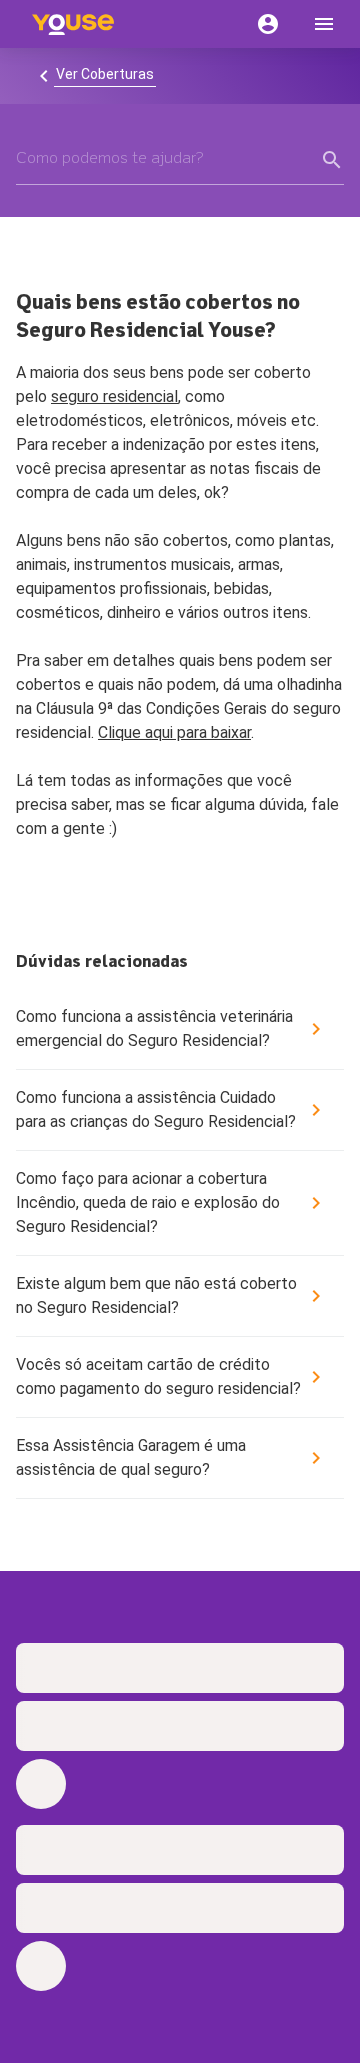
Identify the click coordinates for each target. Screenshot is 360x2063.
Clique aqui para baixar (174, 732)
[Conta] (268, 24)
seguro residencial (114, 396)
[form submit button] (332, 160)
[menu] (324, 24)
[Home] (73, 24)
